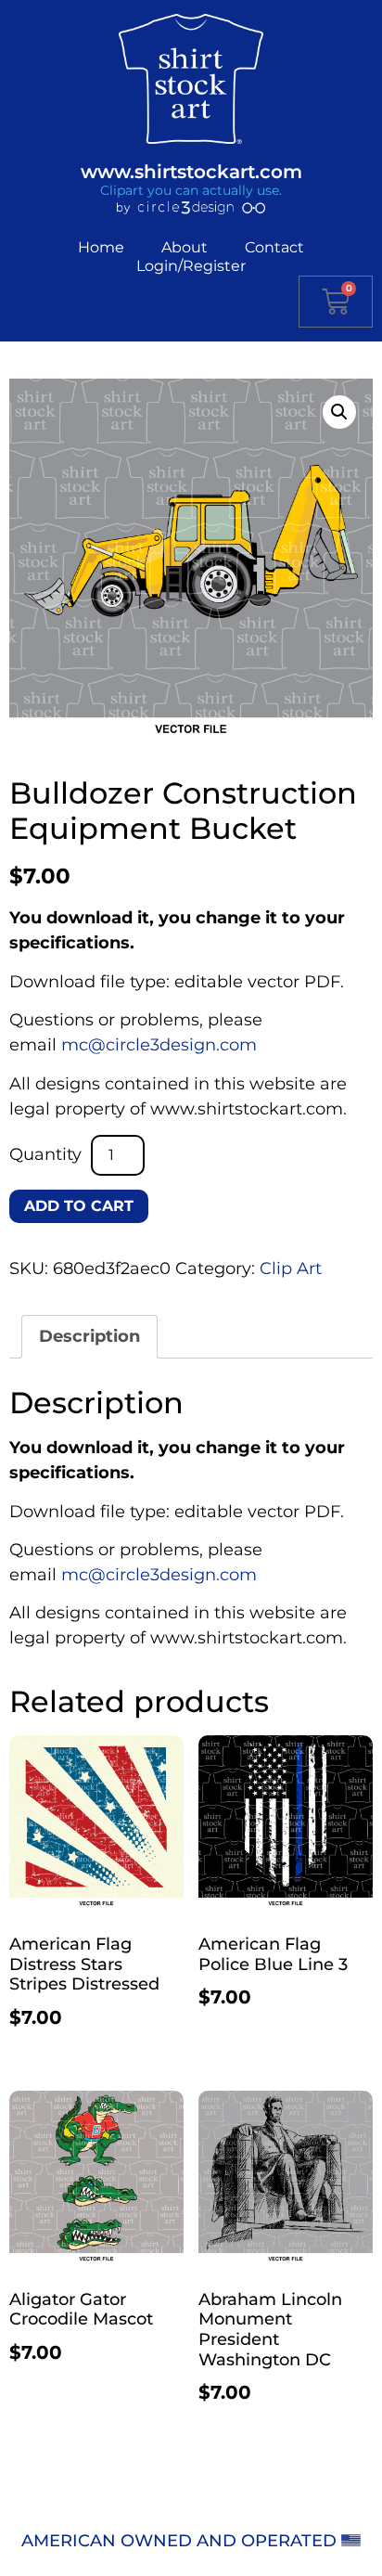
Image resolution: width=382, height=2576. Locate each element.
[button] (339, 412)
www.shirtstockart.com (191, 172)
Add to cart (79, 1206)
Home (101, 247)
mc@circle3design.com (159, 1045)
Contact (274, 247)
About (185, 247)
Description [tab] (89, 1336)
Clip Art (291, 1269)
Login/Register (191, 266)
